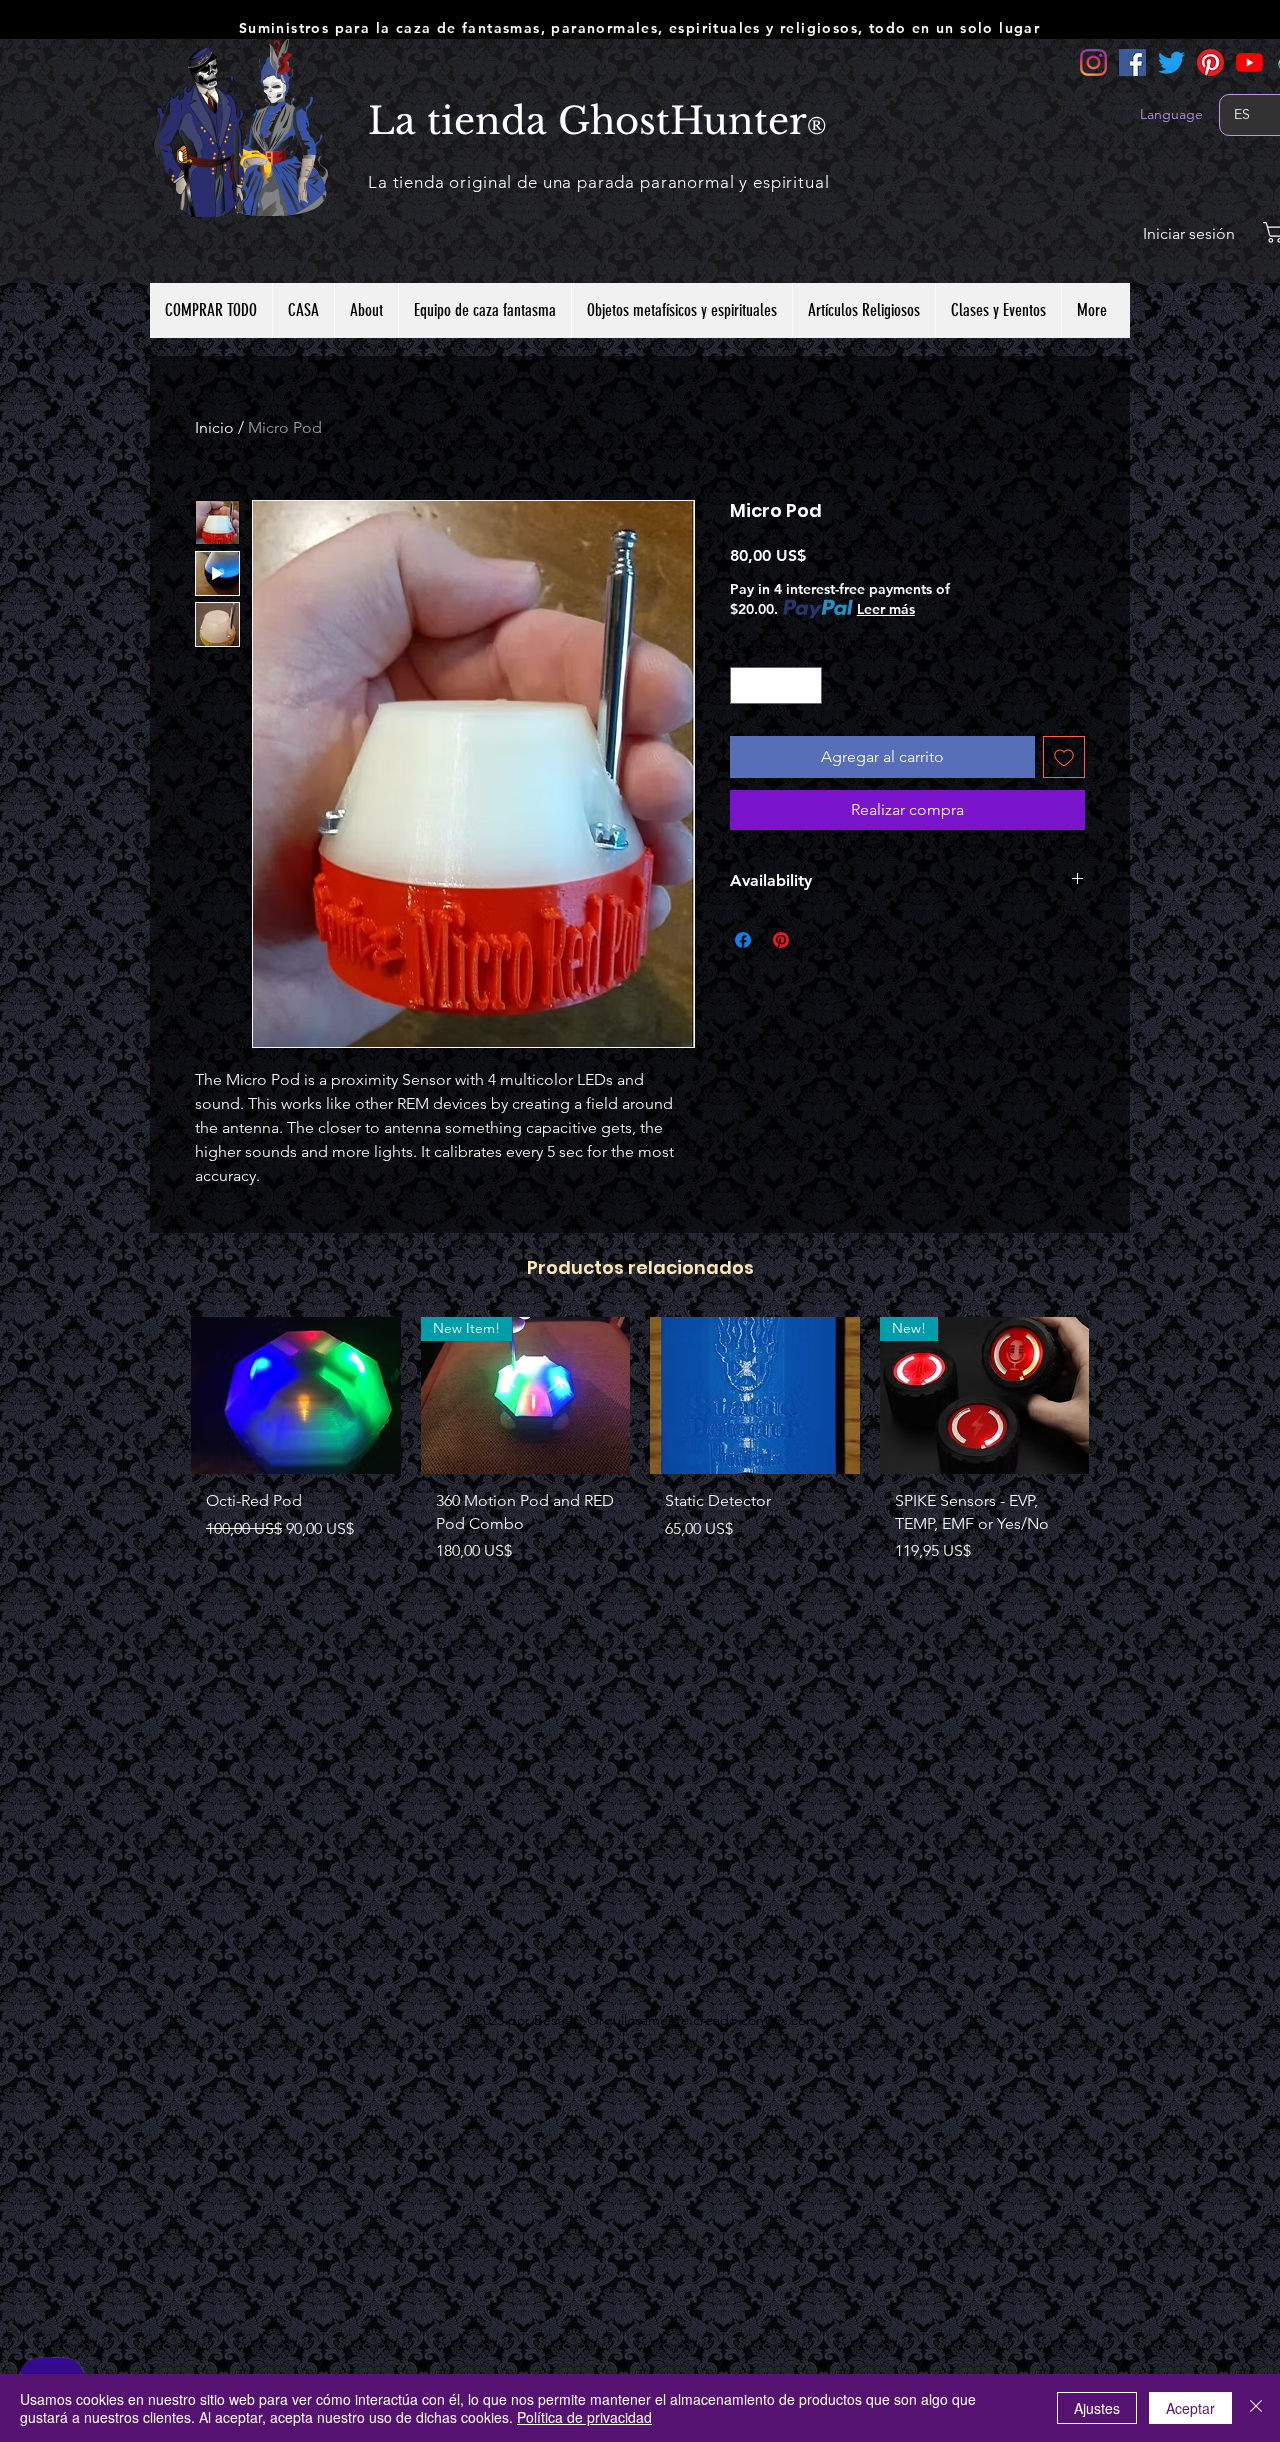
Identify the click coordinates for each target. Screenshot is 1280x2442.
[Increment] (806, 685)
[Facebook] (1132, 62)
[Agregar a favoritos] (1064, 757)
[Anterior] (162, 1395)
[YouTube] (1249, 62)
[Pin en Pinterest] (781, 940)
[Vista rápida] (296, 1395)
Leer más (886, 609)
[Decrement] (745, 685)
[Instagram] (1093, 62)
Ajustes (1097, 2408)
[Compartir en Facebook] (743, 940)
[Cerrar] (1256, 2408)
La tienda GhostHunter (587, 121)
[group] (640, 1447)
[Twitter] (1171, 62)
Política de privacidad (584, 2417)
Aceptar (1190, 2408)
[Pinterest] (1210, 62)
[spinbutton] (776, 685)
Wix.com (791, 2020)
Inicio (214, 427)
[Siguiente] (1118, 1395)
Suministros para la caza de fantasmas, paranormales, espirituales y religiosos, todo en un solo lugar (639, 28)
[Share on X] (819, 940)
